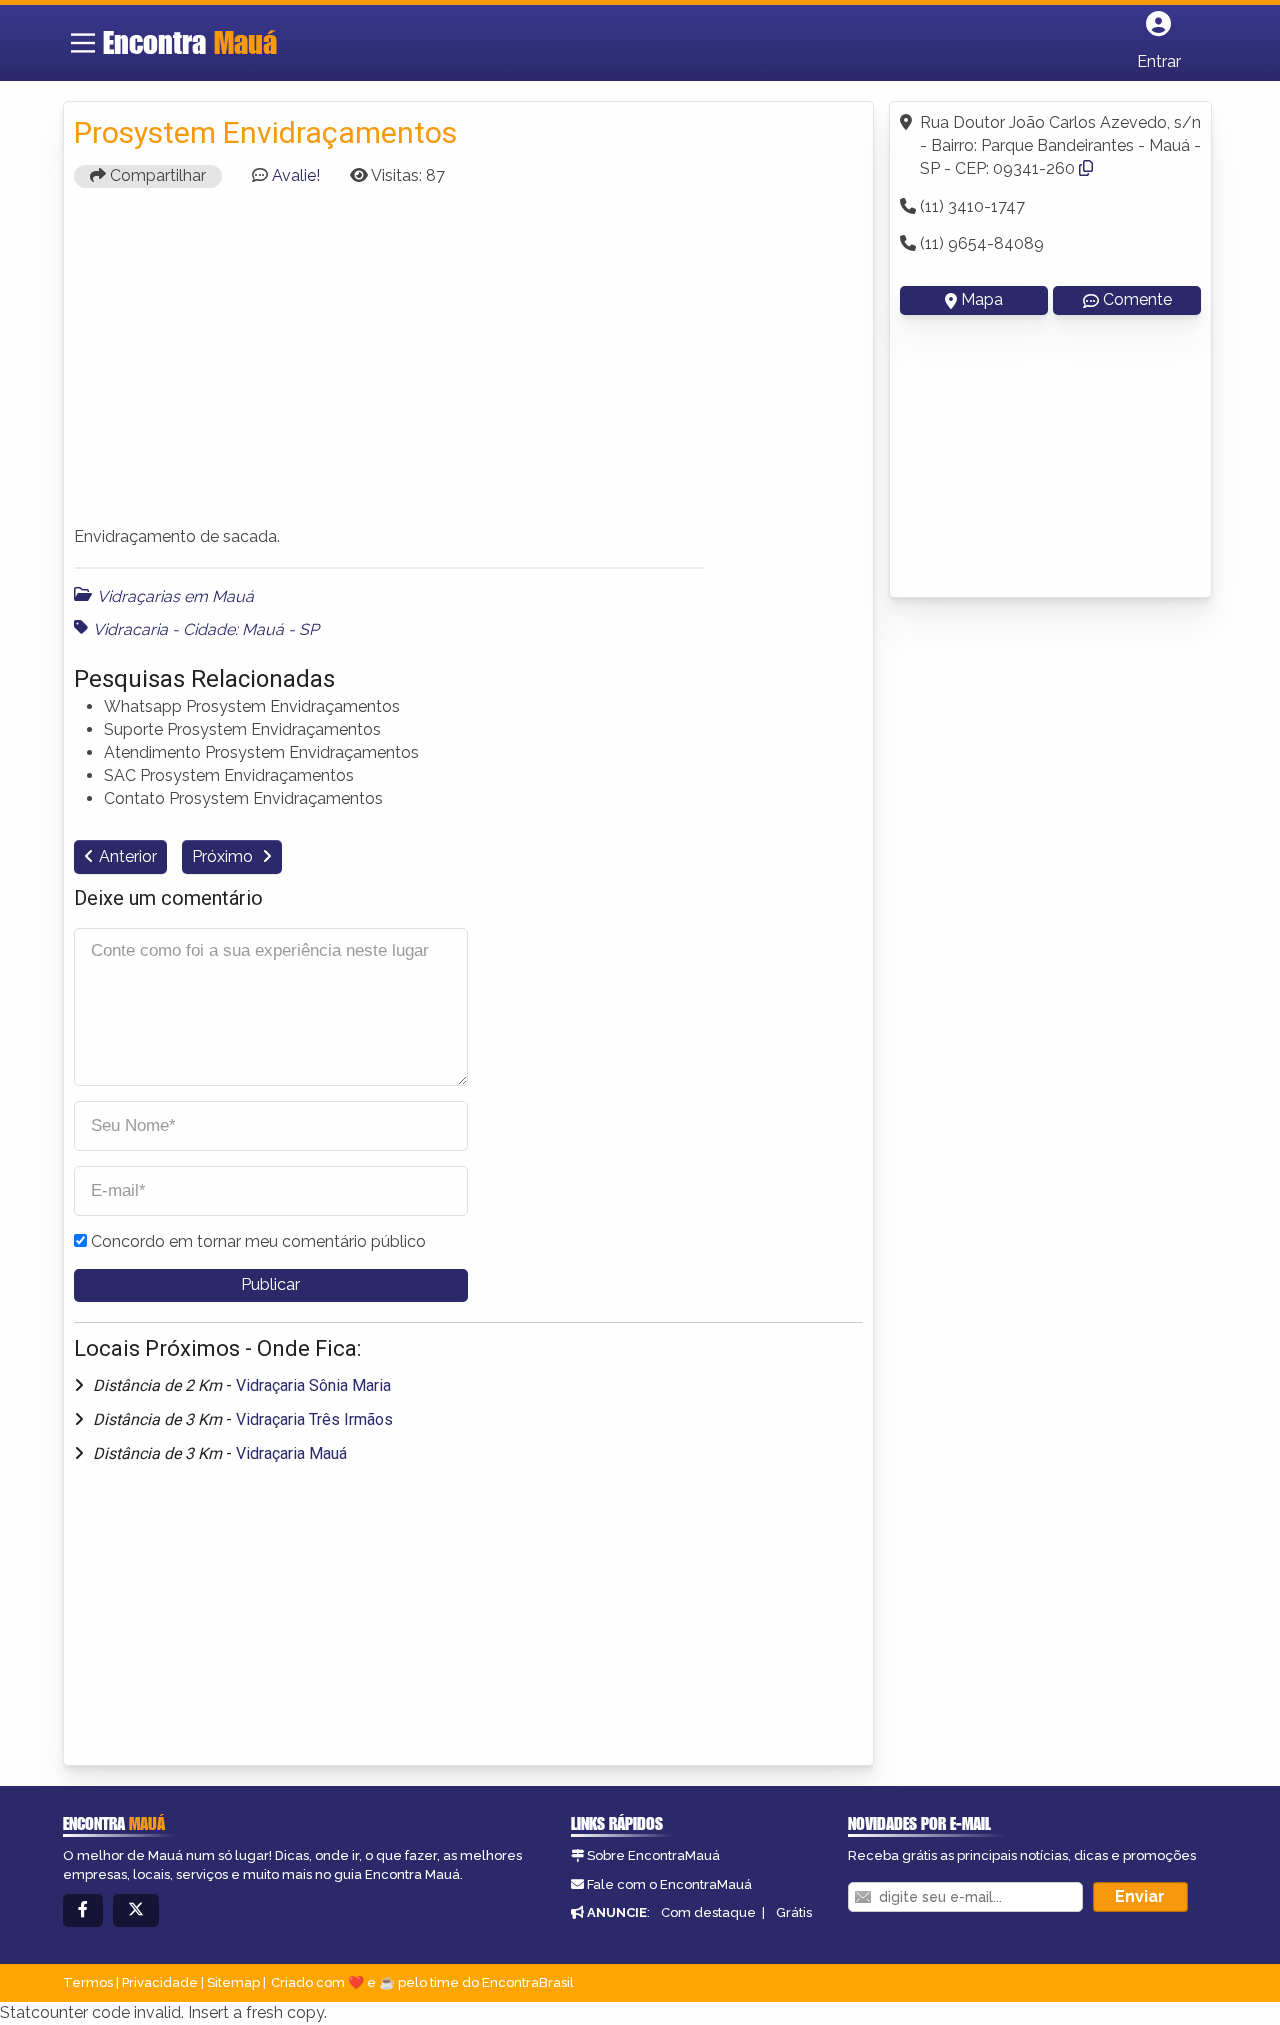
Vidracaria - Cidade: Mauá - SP (206, 629)
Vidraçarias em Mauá (175, 596)
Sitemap (233, 1982)
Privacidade (160, 1982)
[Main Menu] (83, 43)
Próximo (224, 856)
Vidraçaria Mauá (291, 1453)
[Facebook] (83, 1910)
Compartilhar (156, 175)
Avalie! (296, 175)
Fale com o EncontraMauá (669, 1884)
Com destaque (708, 1912)
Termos (88, 1982)
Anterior (128, 856)
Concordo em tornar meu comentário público (258, 1241)
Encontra (190, 42)
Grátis (794, 1912)
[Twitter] (136, 1910)
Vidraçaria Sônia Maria (313, 1385)
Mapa (982, 299)
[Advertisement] (469, 366)
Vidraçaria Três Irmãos (314, 1419)
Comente (1137, 299)
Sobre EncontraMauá (653, 1855)
